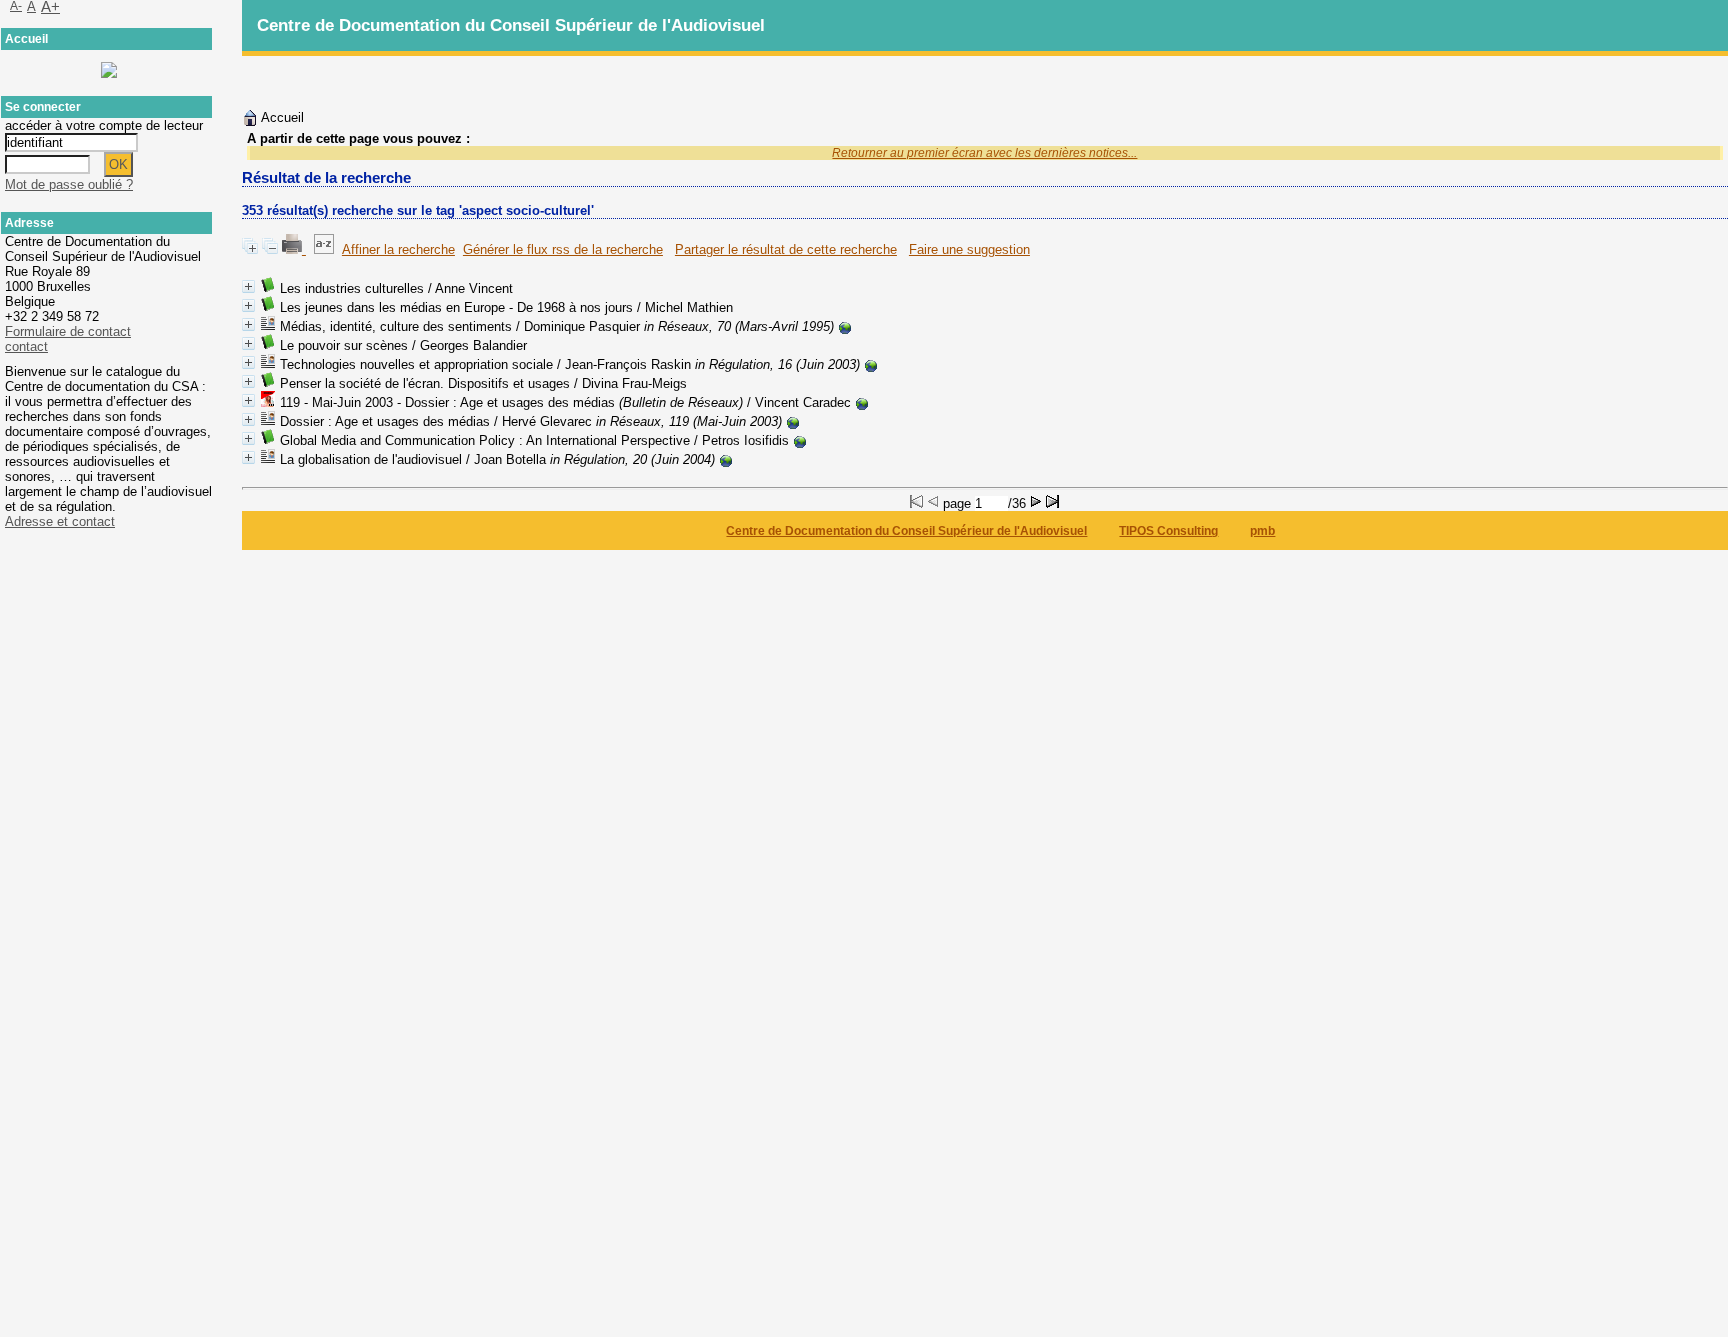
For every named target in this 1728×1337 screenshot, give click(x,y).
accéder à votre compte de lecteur (104, 125)
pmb (1262, 531)
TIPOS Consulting (1168, 531)
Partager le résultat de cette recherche (786, 249)
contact (26, 346)
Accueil (281, 117)
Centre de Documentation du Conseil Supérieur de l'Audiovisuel (906, 531)
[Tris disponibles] (324, 249)
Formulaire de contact (68, 331)
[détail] (248, 286)
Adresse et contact (60, 521)
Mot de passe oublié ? (69, 184)
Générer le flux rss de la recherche (563, 249)
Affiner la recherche (398, 249)
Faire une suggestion (969, 249)
